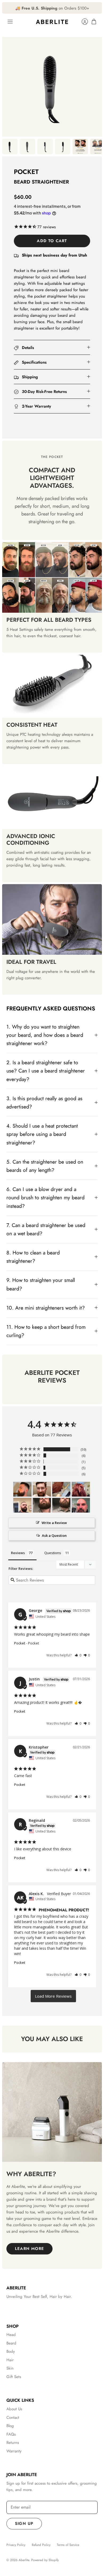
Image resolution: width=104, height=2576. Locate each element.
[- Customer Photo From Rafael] (81, 1505)
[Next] (95, 8)
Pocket (20, 1643)
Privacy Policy (16, 2545)
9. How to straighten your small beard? (41, 1284)
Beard (11, 2343)
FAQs (11, 2434)
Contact (13, 2417)
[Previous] (9, 8)
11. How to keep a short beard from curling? (46, 1331)
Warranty (14, 2451)
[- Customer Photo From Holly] (42, 1505)
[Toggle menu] (10, 22)
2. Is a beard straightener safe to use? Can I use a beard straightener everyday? (46, 1071)
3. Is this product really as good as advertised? (44, 1102)
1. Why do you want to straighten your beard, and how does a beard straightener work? (45, 1035)
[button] (78, 1655)
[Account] (82, 22)
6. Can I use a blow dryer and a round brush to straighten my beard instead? (45, 1197)
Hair (10, 2360)
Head (11, 2335)
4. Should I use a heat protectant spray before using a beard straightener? (42, 1134)
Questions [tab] (53, 1553)
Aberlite (24, 2560)
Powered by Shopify (45, 2560)
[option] (52, 87)
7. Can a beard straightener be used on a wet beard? (46, 1229)
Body (11, 2351)
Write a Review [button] (54, 1523)
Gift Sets (14, 2377)
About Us (14, 2409)
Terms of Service (68, 2545)
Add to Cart (52, 241)
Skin (10, 2368)
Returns (13, 2443)
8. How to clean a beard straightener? (33, 1257)
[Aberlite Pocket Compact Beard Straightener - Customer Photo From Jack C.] (42, 1489)
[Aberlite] (52, 22)
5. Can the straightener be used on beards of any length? (45, 1166)
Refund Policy (41, 2545)
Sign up (24, 2524)
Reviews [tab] (18, 1553)
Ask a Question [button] (54, 1535)
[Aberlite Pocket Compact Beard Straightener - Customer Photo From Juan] (22, 1505)
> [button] (53, 1996)
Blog (10, 2426)
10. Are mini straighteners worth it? (46, 1308)
